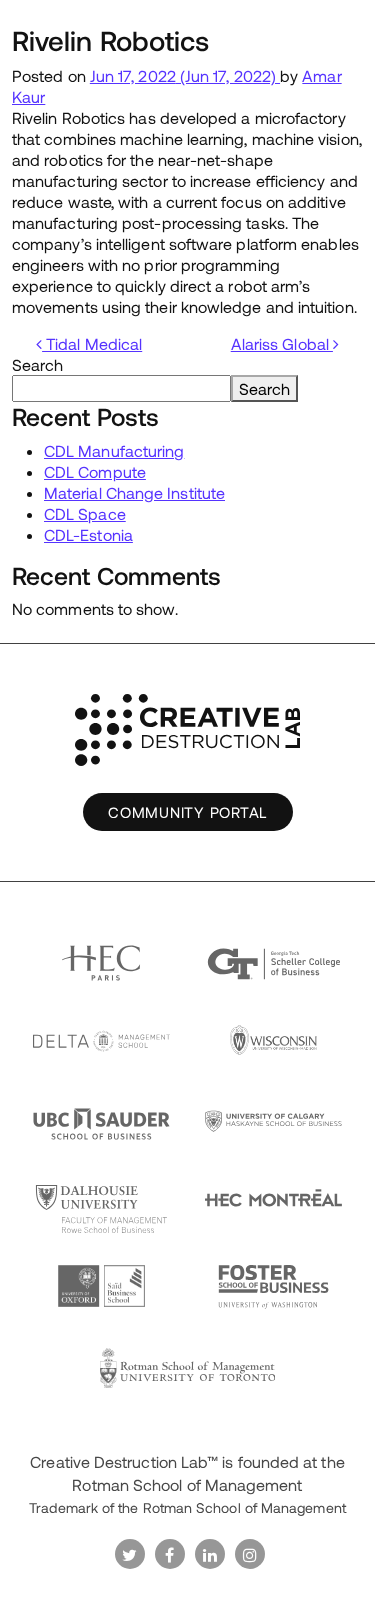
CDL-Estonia (88, 534)
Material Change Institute (134, 492)
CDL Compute (95, 471)
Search (37, 364)
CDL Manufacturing (114, 450)
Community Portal (187, 812)
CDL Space (85, 513)
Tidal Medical (92, 343)
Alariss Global (282, 343)
